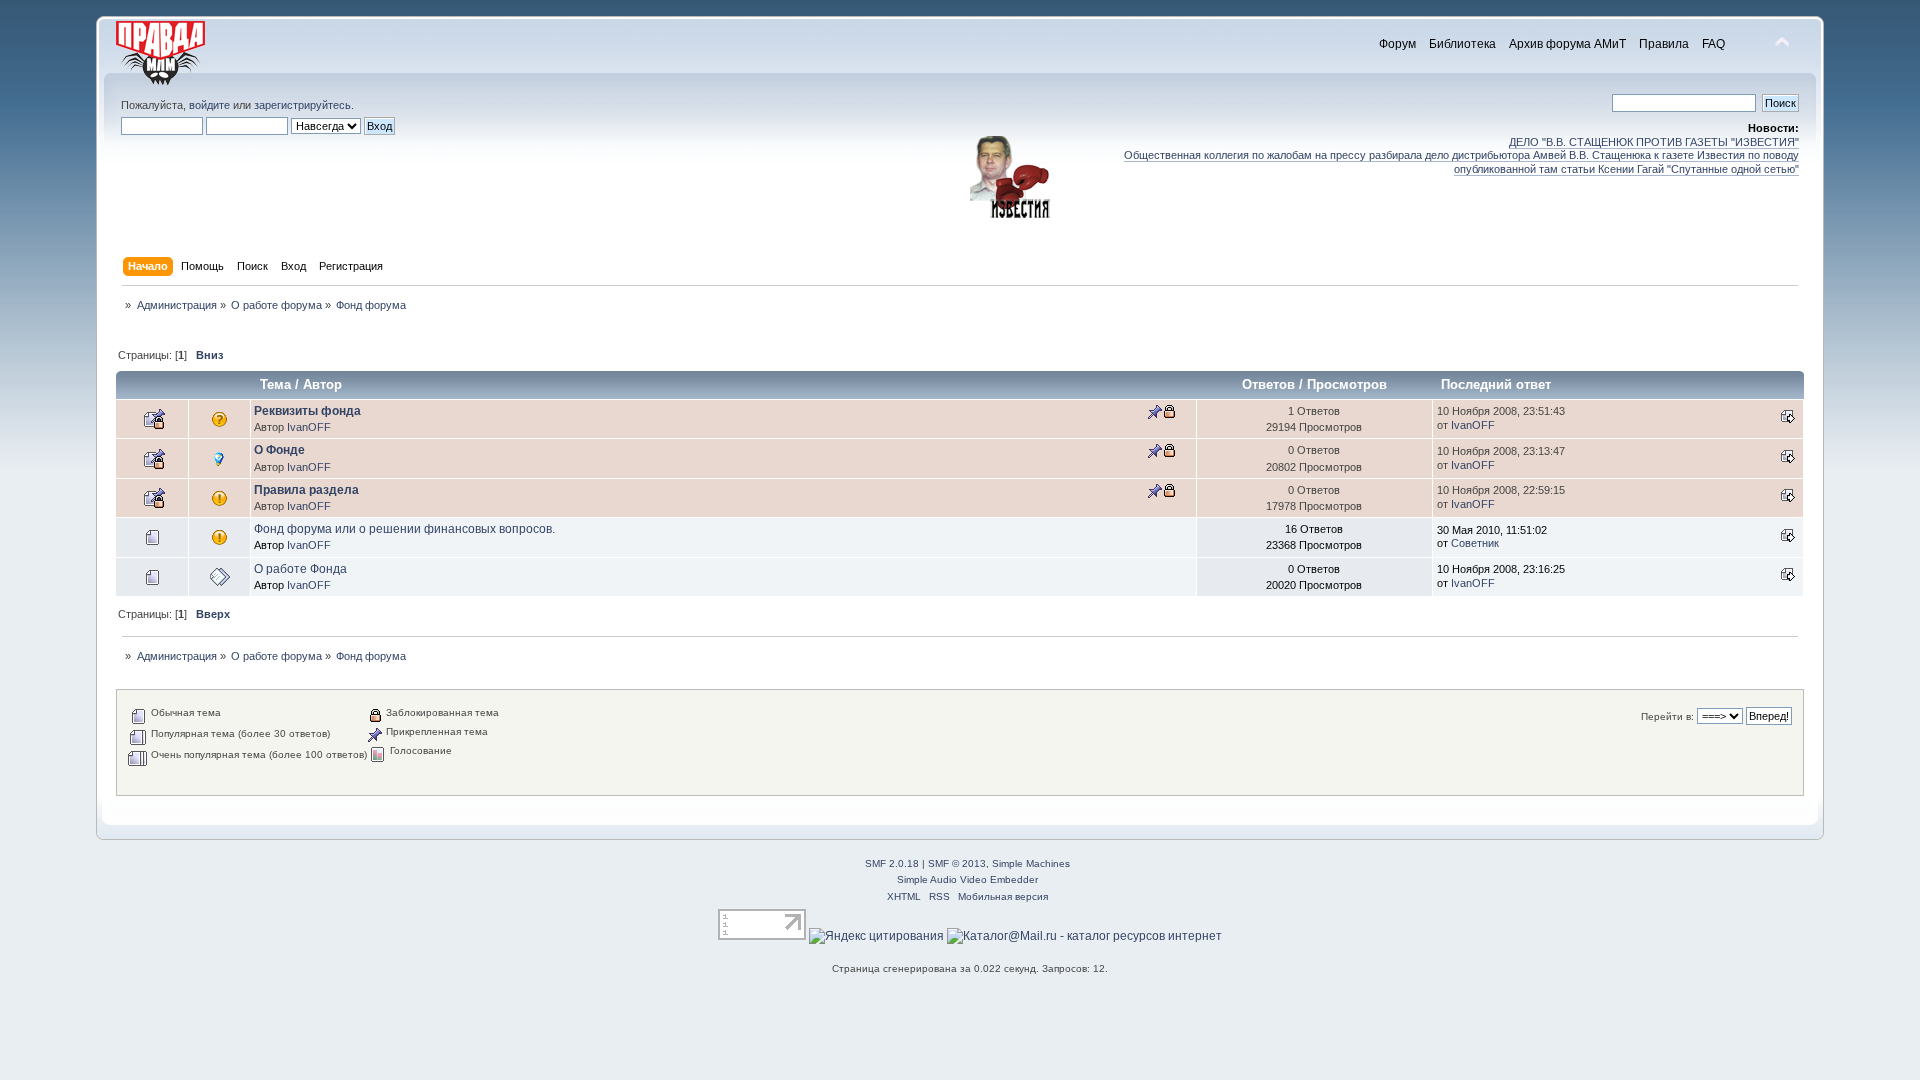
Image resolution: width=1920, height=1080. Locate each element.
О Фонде (279, 450)
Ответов (1268, 384)
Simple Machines (1031, 863)
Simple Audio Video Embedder (967, 879)
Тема (275, 384)
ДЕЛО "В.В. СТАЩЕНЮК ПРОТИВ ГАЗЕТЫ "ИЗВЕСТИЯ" (1654, 142)
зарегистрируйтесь (302, 105)
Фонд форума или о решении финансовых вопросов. (404, 529)
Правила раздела (306, 490)
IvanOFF (309, 427)
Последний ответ (1498, 384)
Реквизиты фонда (307, 411)
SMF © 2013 (957, 863)
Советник (1475, 543)
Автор (322, 384)
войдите (209, 105)
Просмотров (1347, 384)
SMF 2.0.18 (892, 863)
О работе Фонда (300, 569)
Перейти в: (1667, 716)
